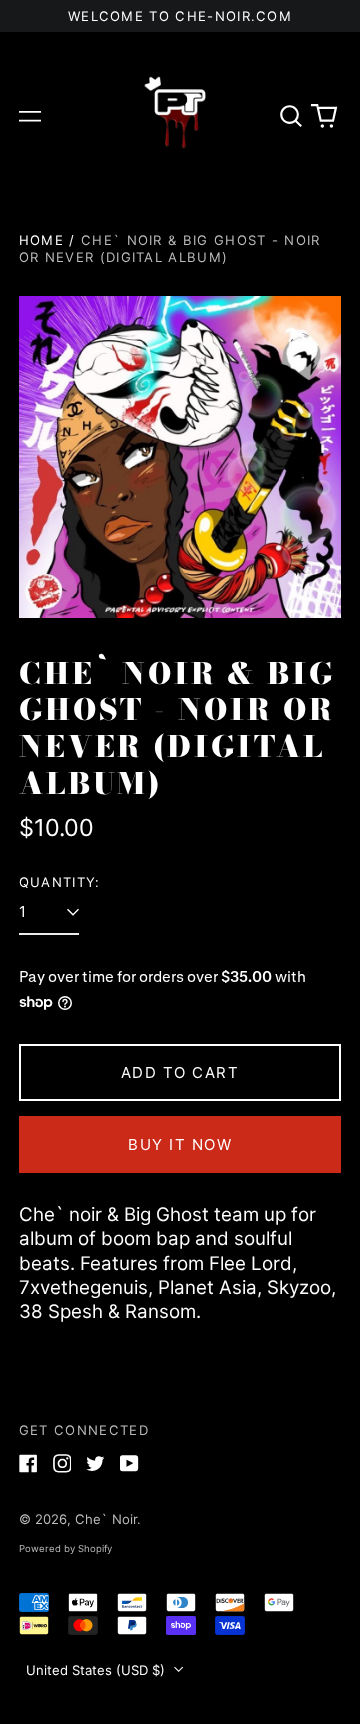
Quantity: (60, 882)
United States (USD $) (97, 1670)
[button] (291, 116)
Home (41, 240)
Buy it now (180, 1144)
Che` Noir (106, 1519)
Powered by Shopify (65, 1548)
